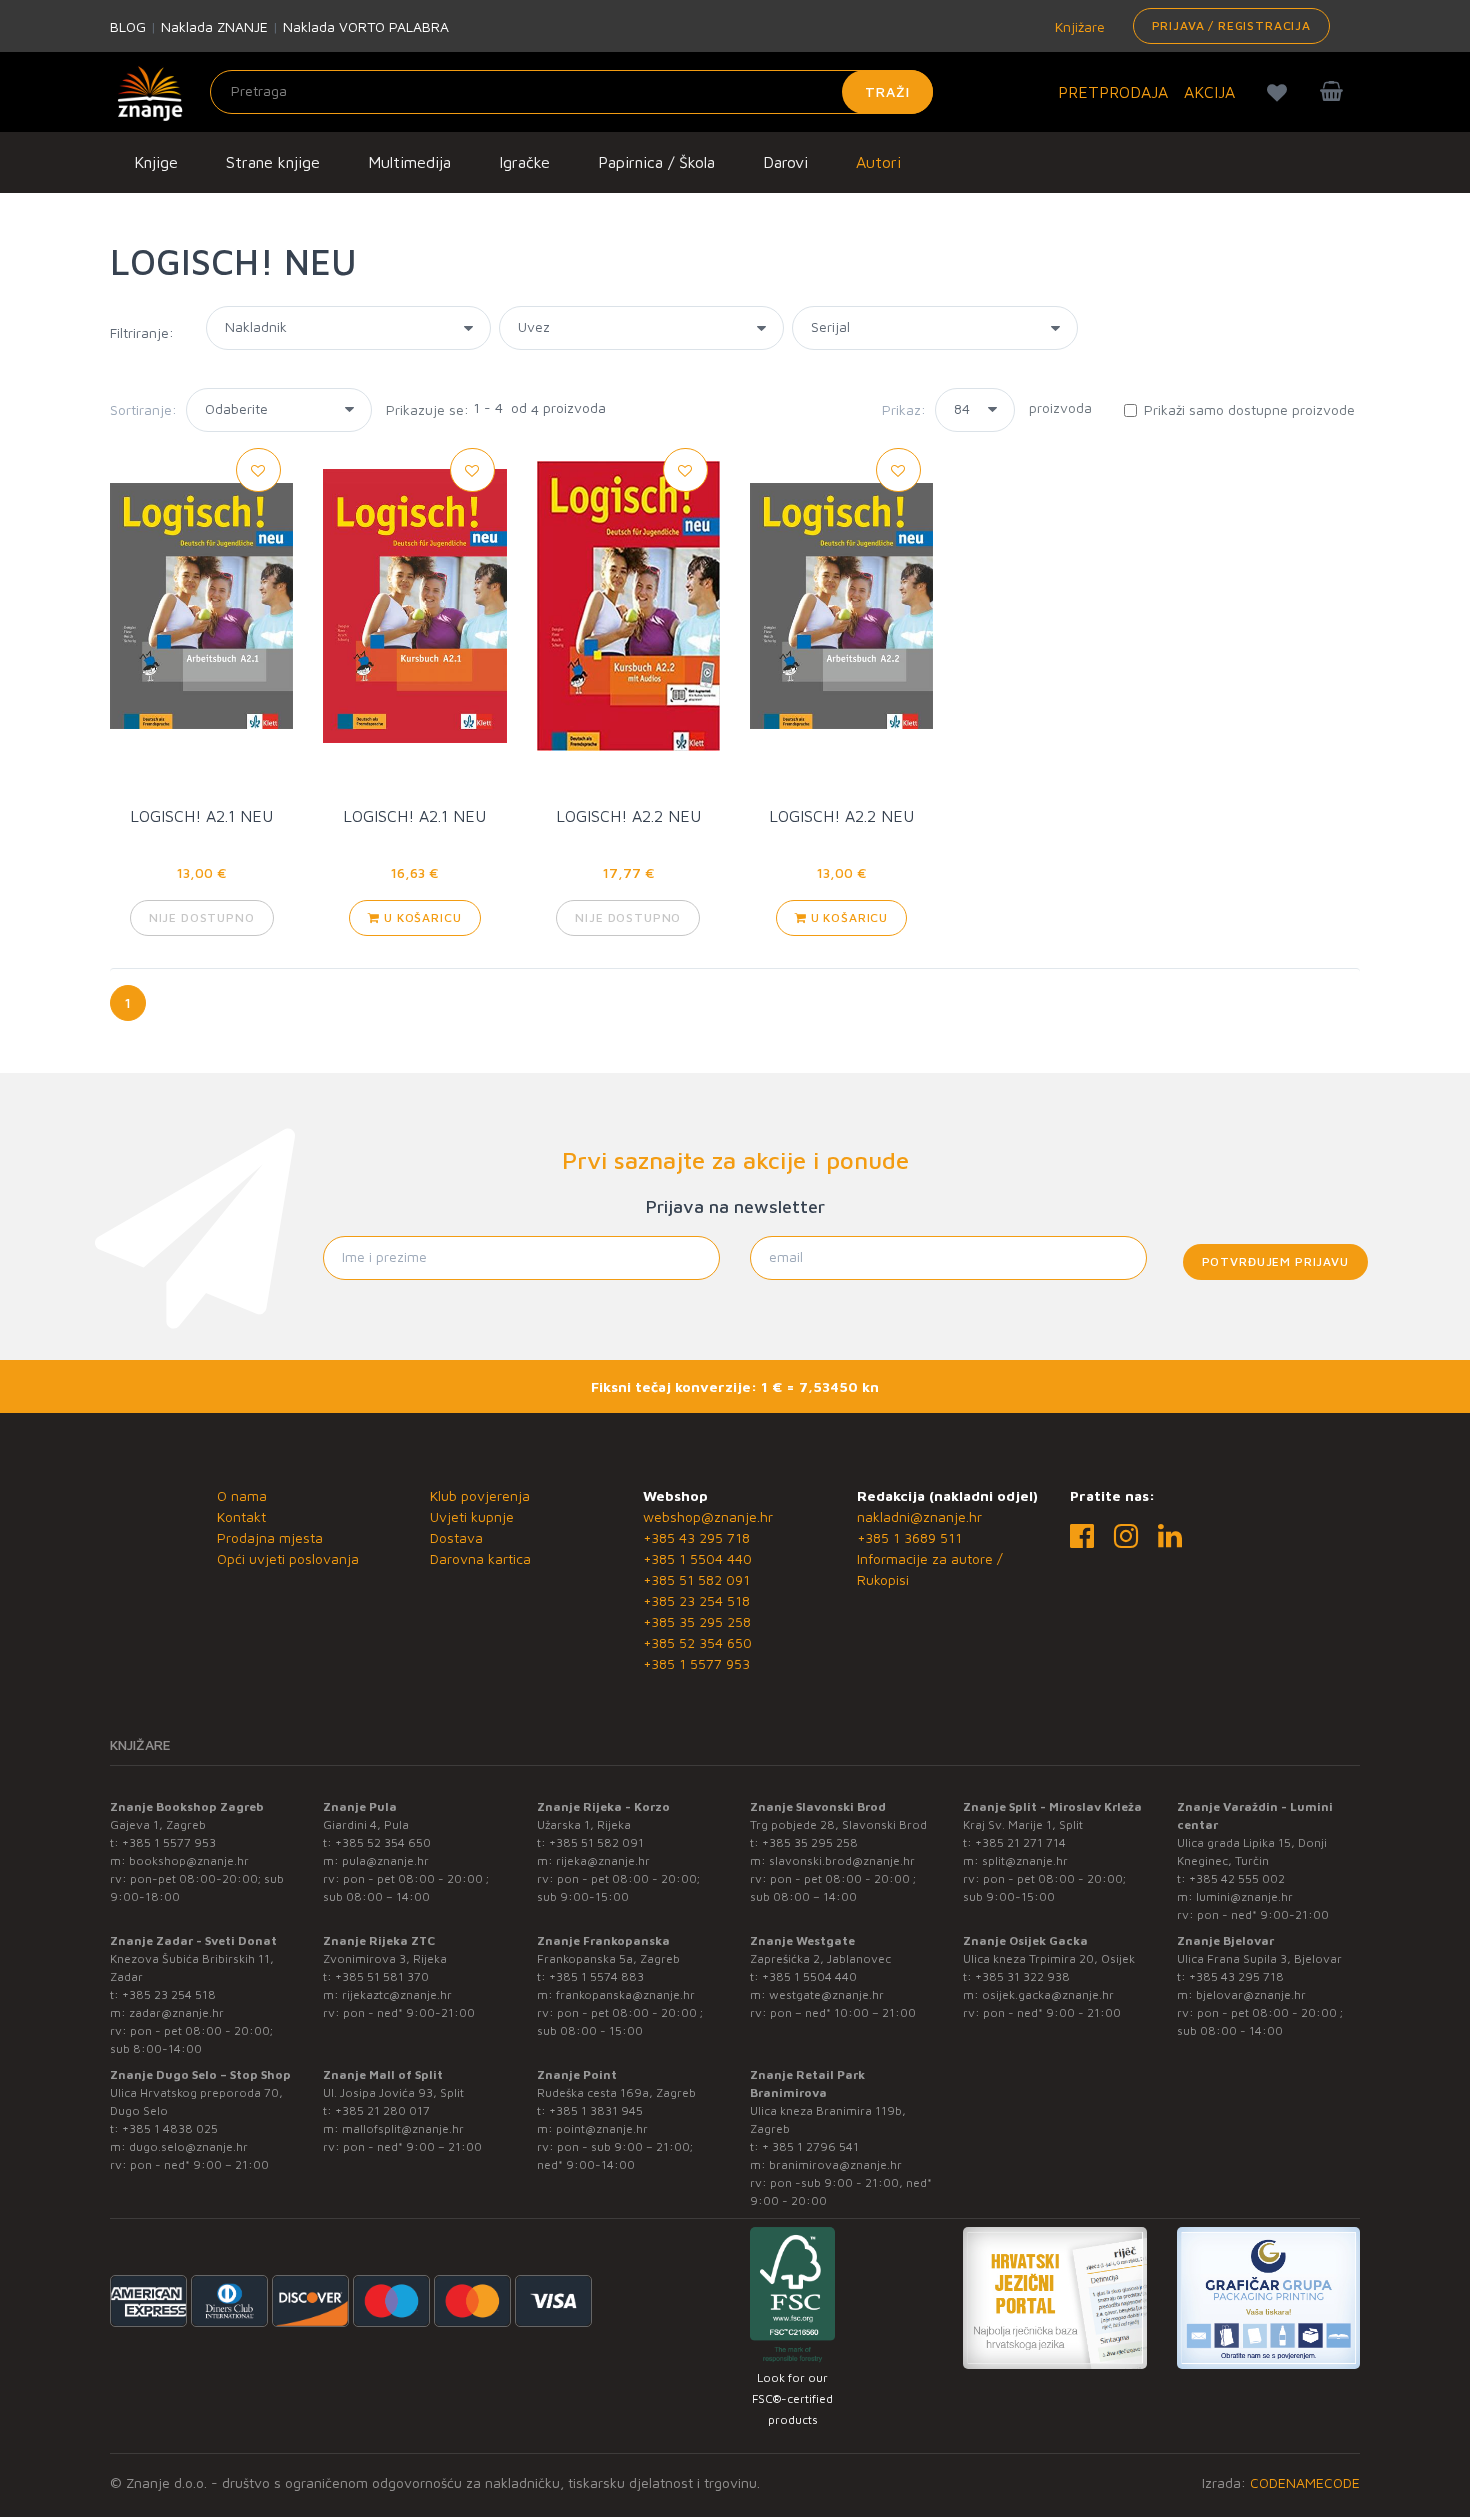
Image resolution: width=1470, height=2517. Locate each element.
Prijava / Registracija (1231, 25)
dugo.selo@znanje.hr (188, 2146)
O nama (242, 1495)
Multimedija (409, 162)
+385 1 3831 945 (596, 2110)
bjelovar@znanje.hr (1251, 1994)
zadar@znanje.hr (176, 2012)
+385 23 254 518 (696, 1600)
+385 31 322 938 (1022, 1976)
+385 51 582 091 (696, 1579)
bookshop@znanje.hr (189, 1860)
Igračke (524, 162)
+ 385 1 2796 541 (810, 2146)
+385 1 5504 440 (697, 1558)
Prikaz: (904, 409)
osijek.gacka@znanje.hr (1048, 1994)
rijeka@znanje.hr (603, 1860)
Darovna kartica (480, 1558)
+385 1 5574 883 (596, 1976)
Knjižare (1078, 26)
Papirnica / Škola (656, 162)
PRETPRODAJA (1113, 92)
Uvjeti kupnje (472, 1516)
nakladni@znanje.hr (919, 1516)
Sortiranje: (143, 409)
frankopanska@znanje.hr (625, 1994)
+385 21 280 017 (382, 2110)
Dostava (456, 1537)
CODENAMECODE (1305, 2482)
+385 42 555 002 (1237, 1878)
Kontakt (241, 1516)
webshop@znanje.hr (708, 1516)
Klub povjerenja (480, 1495)
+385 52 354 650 (697, 1642)
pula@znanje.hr (385, 1860)
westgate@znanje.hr (826, 1994)
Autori (878, 162)
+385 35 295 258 (697, 1621)
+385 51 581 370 (382, 1976)
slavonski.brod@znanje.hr (842, 1860)
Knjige (156, 162)
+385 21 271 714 (1020, 1842)
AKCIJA (1209, 92)
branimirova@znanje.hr (835, 2164)
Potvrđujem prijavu (1275, 1261)
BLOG (128, 26)
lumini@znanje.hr (1244, 1896)
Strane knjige (273, 162)
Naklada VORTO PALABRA (366, 26)
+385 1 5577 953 (696, 1663)
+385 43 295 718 (696, 1537)
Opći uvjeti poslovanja (288, 1558)
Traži (887, 91)
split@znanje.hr (1025, 1860)
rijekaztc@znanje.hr (397, 1994)
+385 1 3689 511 (909, 1537)
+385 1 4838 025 (170, 2128)
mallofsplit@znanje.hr (403, 2128)
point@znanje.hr (602, 2128)
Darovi (785, 162)
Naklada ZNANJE (214, 26)
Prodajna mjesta (270, 1537)
